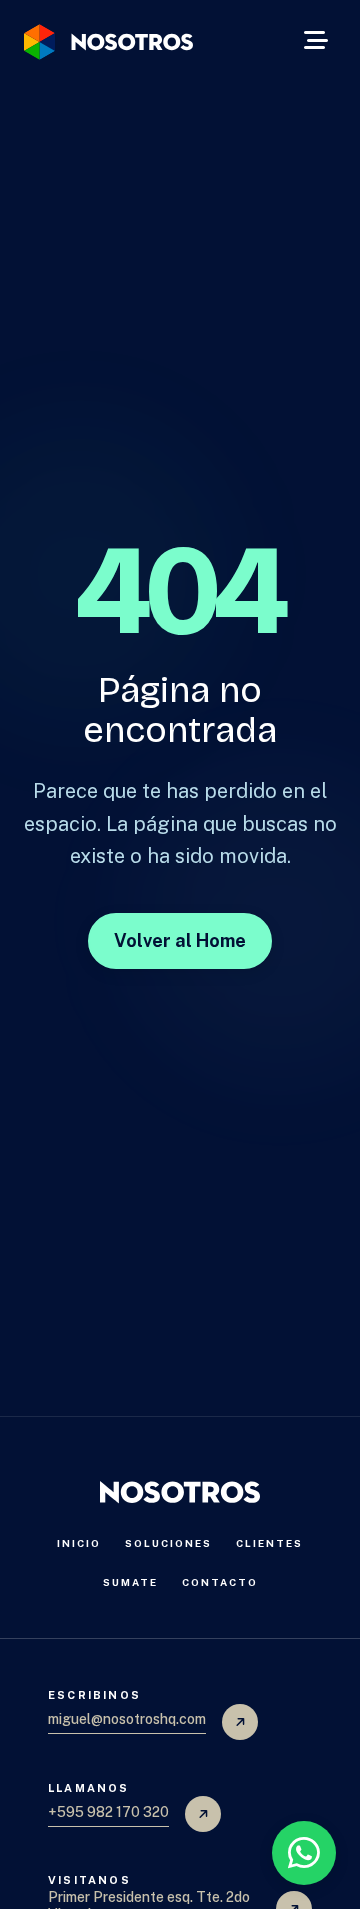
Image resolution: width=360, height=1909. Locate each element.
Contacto (220, 1582)
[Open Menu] (316, 42)
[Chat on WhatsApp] (304, 1853)
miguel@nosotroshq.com (127, 1719)
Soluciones (168, 1543)
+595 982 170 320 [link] (108, 1812)
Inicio (79, 1543)
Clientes (269, 1543)
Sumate (130, 1582)
